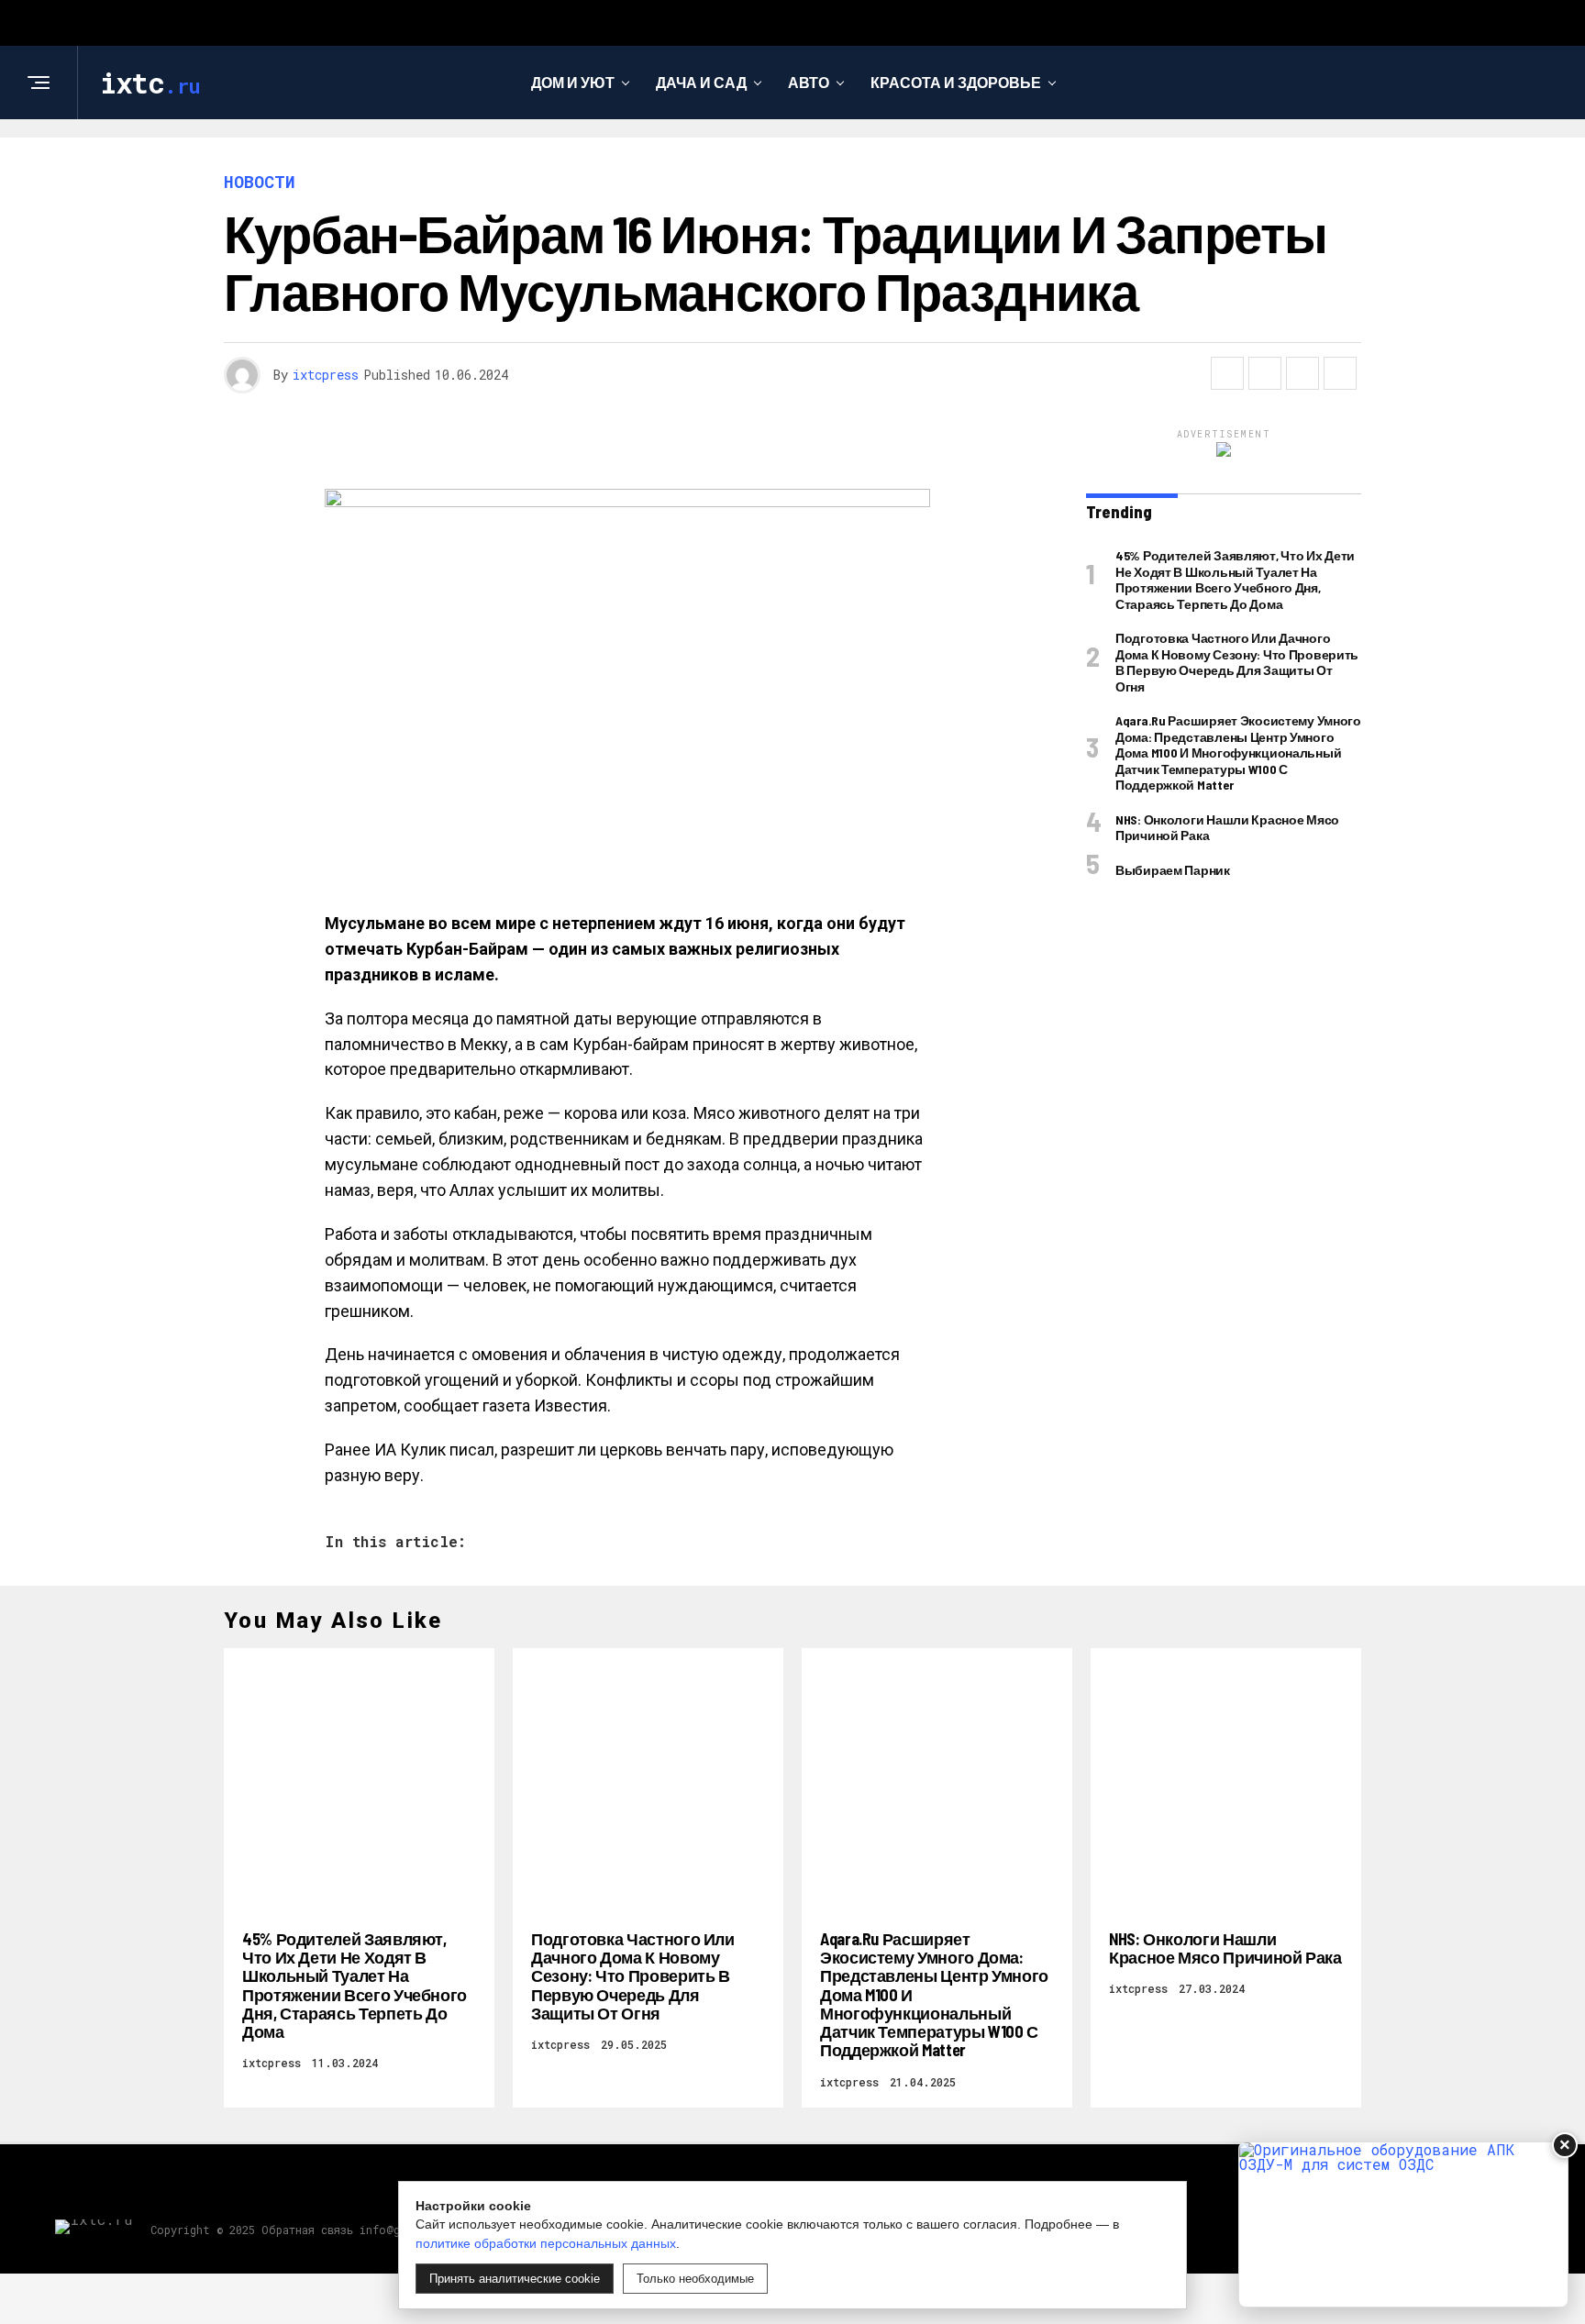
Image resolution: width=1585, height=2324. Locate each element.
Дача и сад (701, 82)
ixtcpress (326, 375)
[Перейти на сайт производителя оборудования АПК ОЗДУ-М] (1403, 2224)
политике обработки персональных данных (546, 2243)
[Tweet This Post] (1265, 373)
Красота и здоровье (956, 82)
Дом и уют (573, 82)
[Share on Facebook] (1227, 373)
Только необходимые (695, 2279)
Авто (809, 82)
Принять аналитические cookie (515, 2279)
